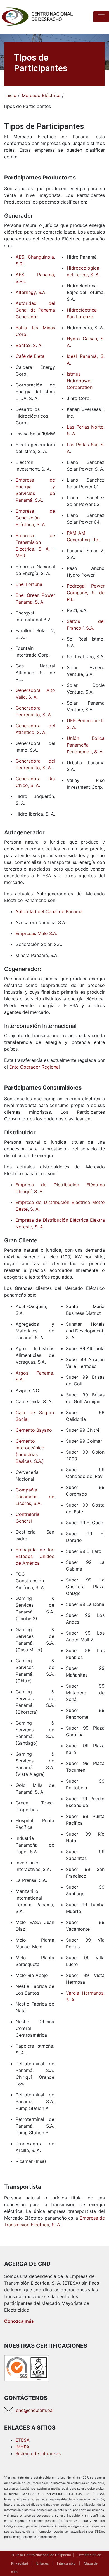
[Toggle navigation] (101, 17)
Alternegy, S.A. (31, 292)
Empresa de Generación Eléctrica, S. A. (35, 518)
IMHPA (22, 2447)
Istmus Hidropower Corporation (80, 381)
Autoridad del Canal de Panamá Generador (35, 310)
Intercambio (66, 2563)
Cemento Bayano (34, 1430)
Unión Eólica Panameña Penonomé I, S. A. (86, 745)
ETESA (22, 2440)
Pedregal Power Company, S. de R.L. (86, 593)
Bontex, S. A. (29, 345)
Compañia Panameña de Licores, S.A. (35, 1497)
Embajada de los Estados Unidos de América (35, 1556)
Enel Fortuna (29, 584)
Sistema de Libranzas (38, 2453)
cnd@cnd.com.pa (34, 2410)
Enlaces (42, 2563)
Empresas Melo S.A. (36, 933)
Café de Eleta (30, 356)
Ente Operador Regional (35, 1067)
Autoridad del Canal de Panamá (49, 911)
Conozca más (19, 2321)
